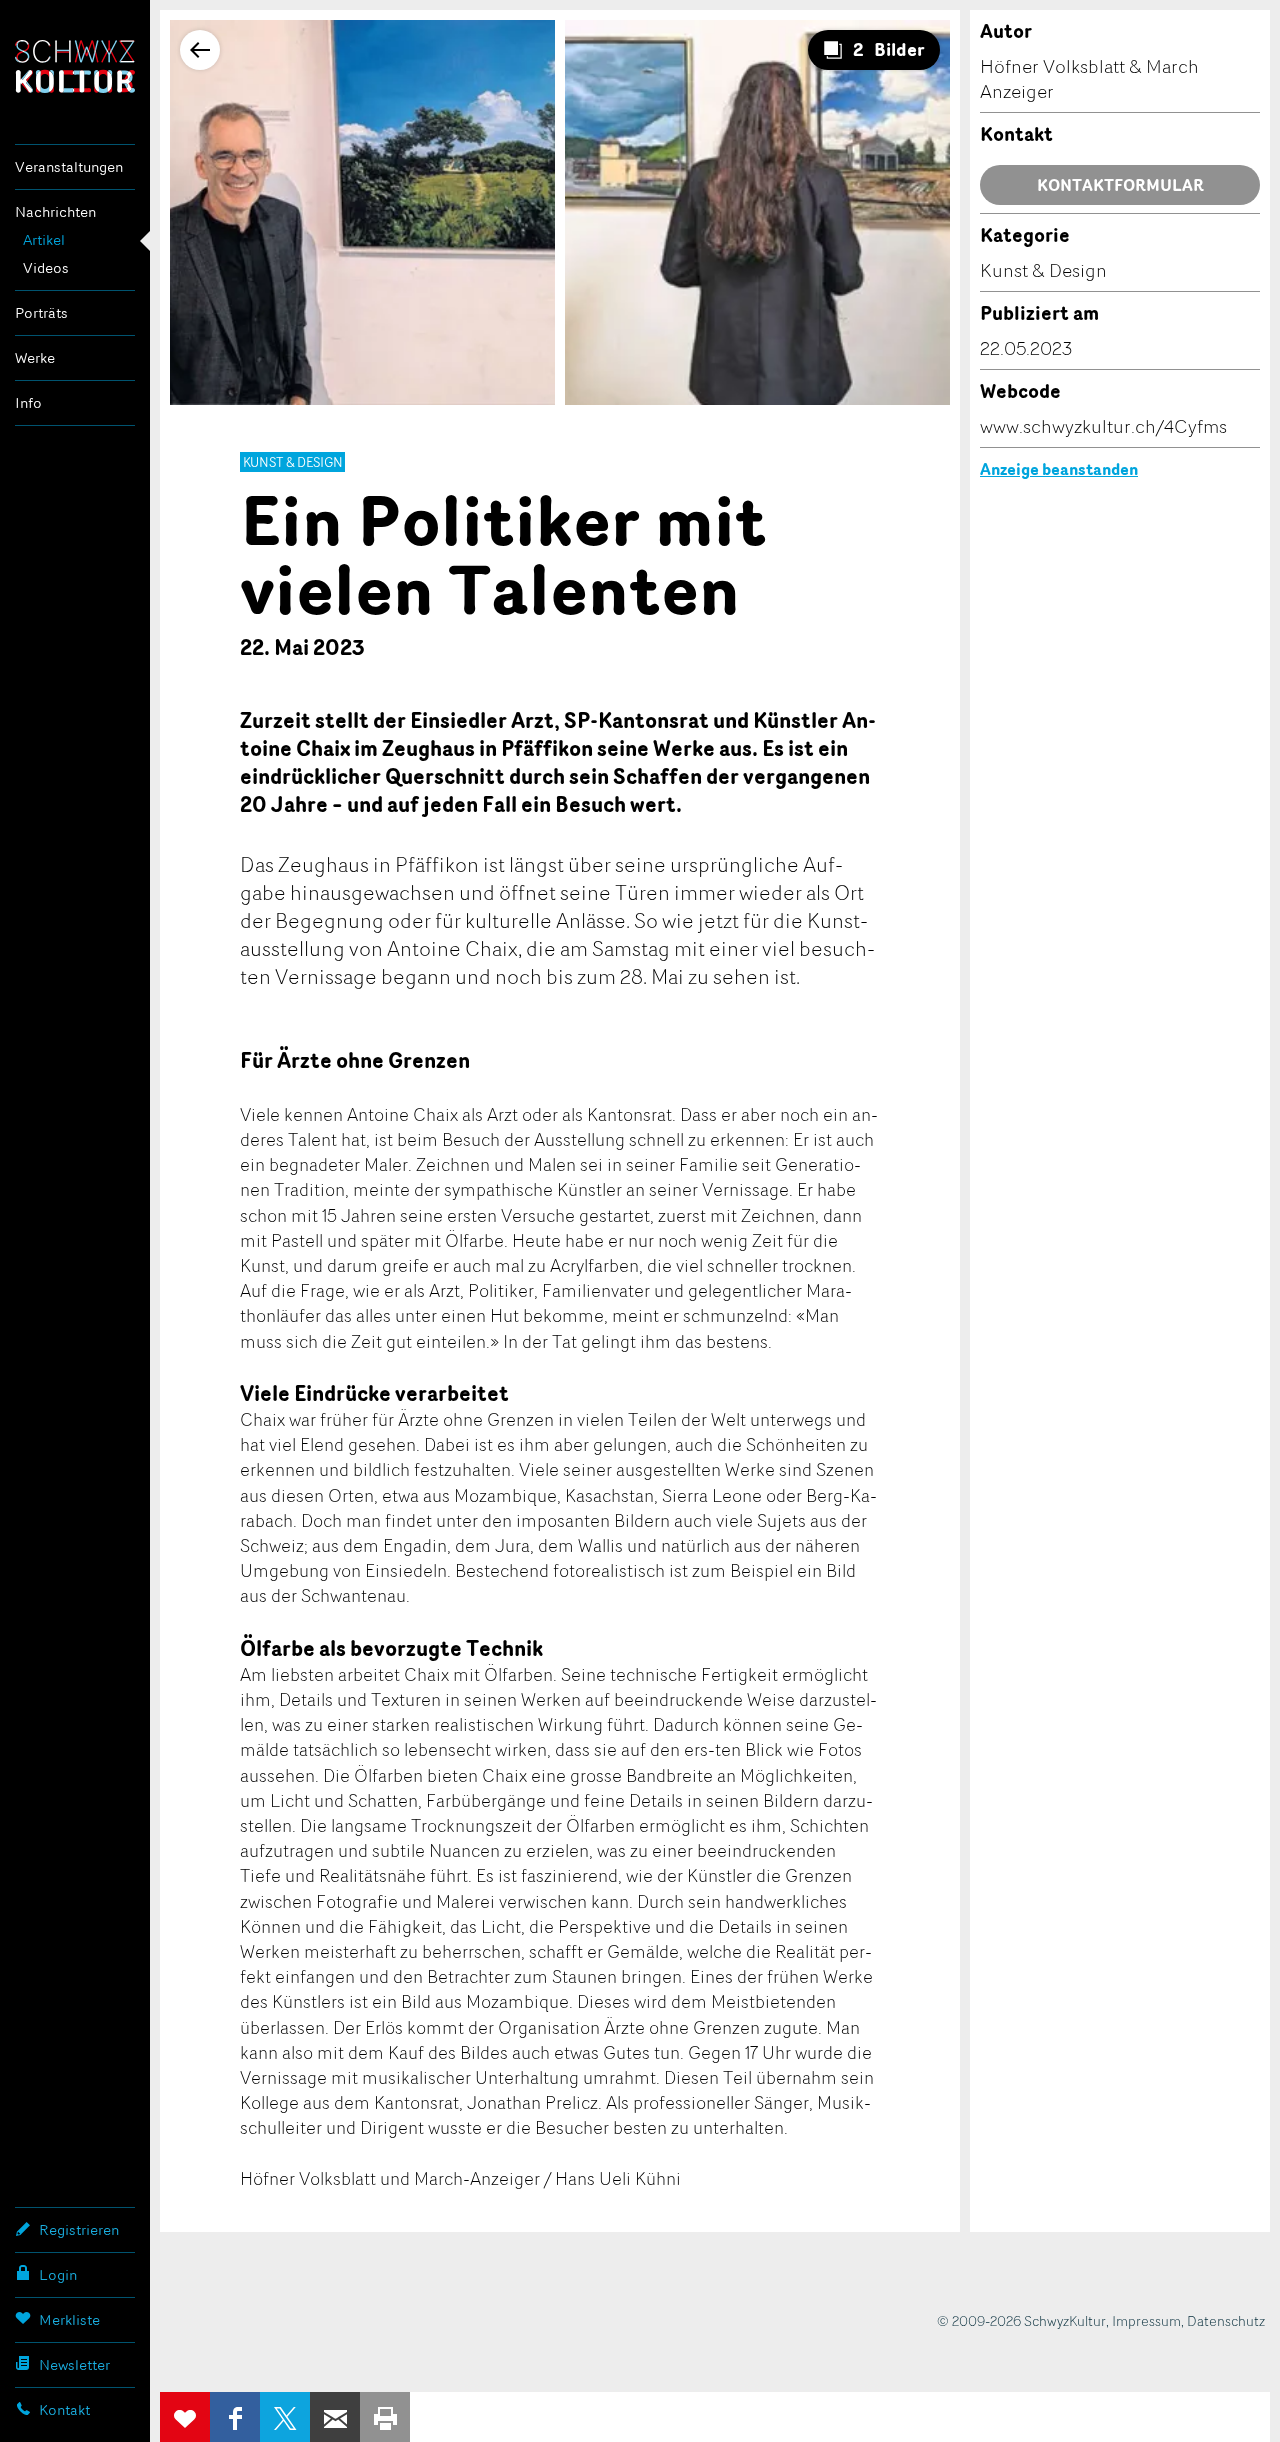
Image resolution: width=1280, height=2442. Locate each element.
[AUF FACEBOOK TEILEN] (235, 2417)
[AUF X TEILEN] (285, 2417)
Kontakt (64, 2409)
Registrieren (79, 2229)
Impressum (1146, 2320)
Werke (35, 357)
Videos (46, 267)
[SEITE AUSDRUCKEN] (385, 2417)
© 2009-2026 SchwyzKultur (1021, 2320)
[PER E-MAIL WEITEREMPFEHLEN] (335, 2417)
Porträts (41, 312)
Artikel (44, 239)
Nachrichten (55, 211)
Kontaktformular (1120, 185)
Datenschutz (1226, 2320)
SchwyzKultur (75, 66)
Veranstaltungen (69, 166)
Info (28, 402)
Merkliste (69, 2319)
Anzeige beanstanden (1059, 469)
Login (58, 2274)
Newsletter (74, 2364)
